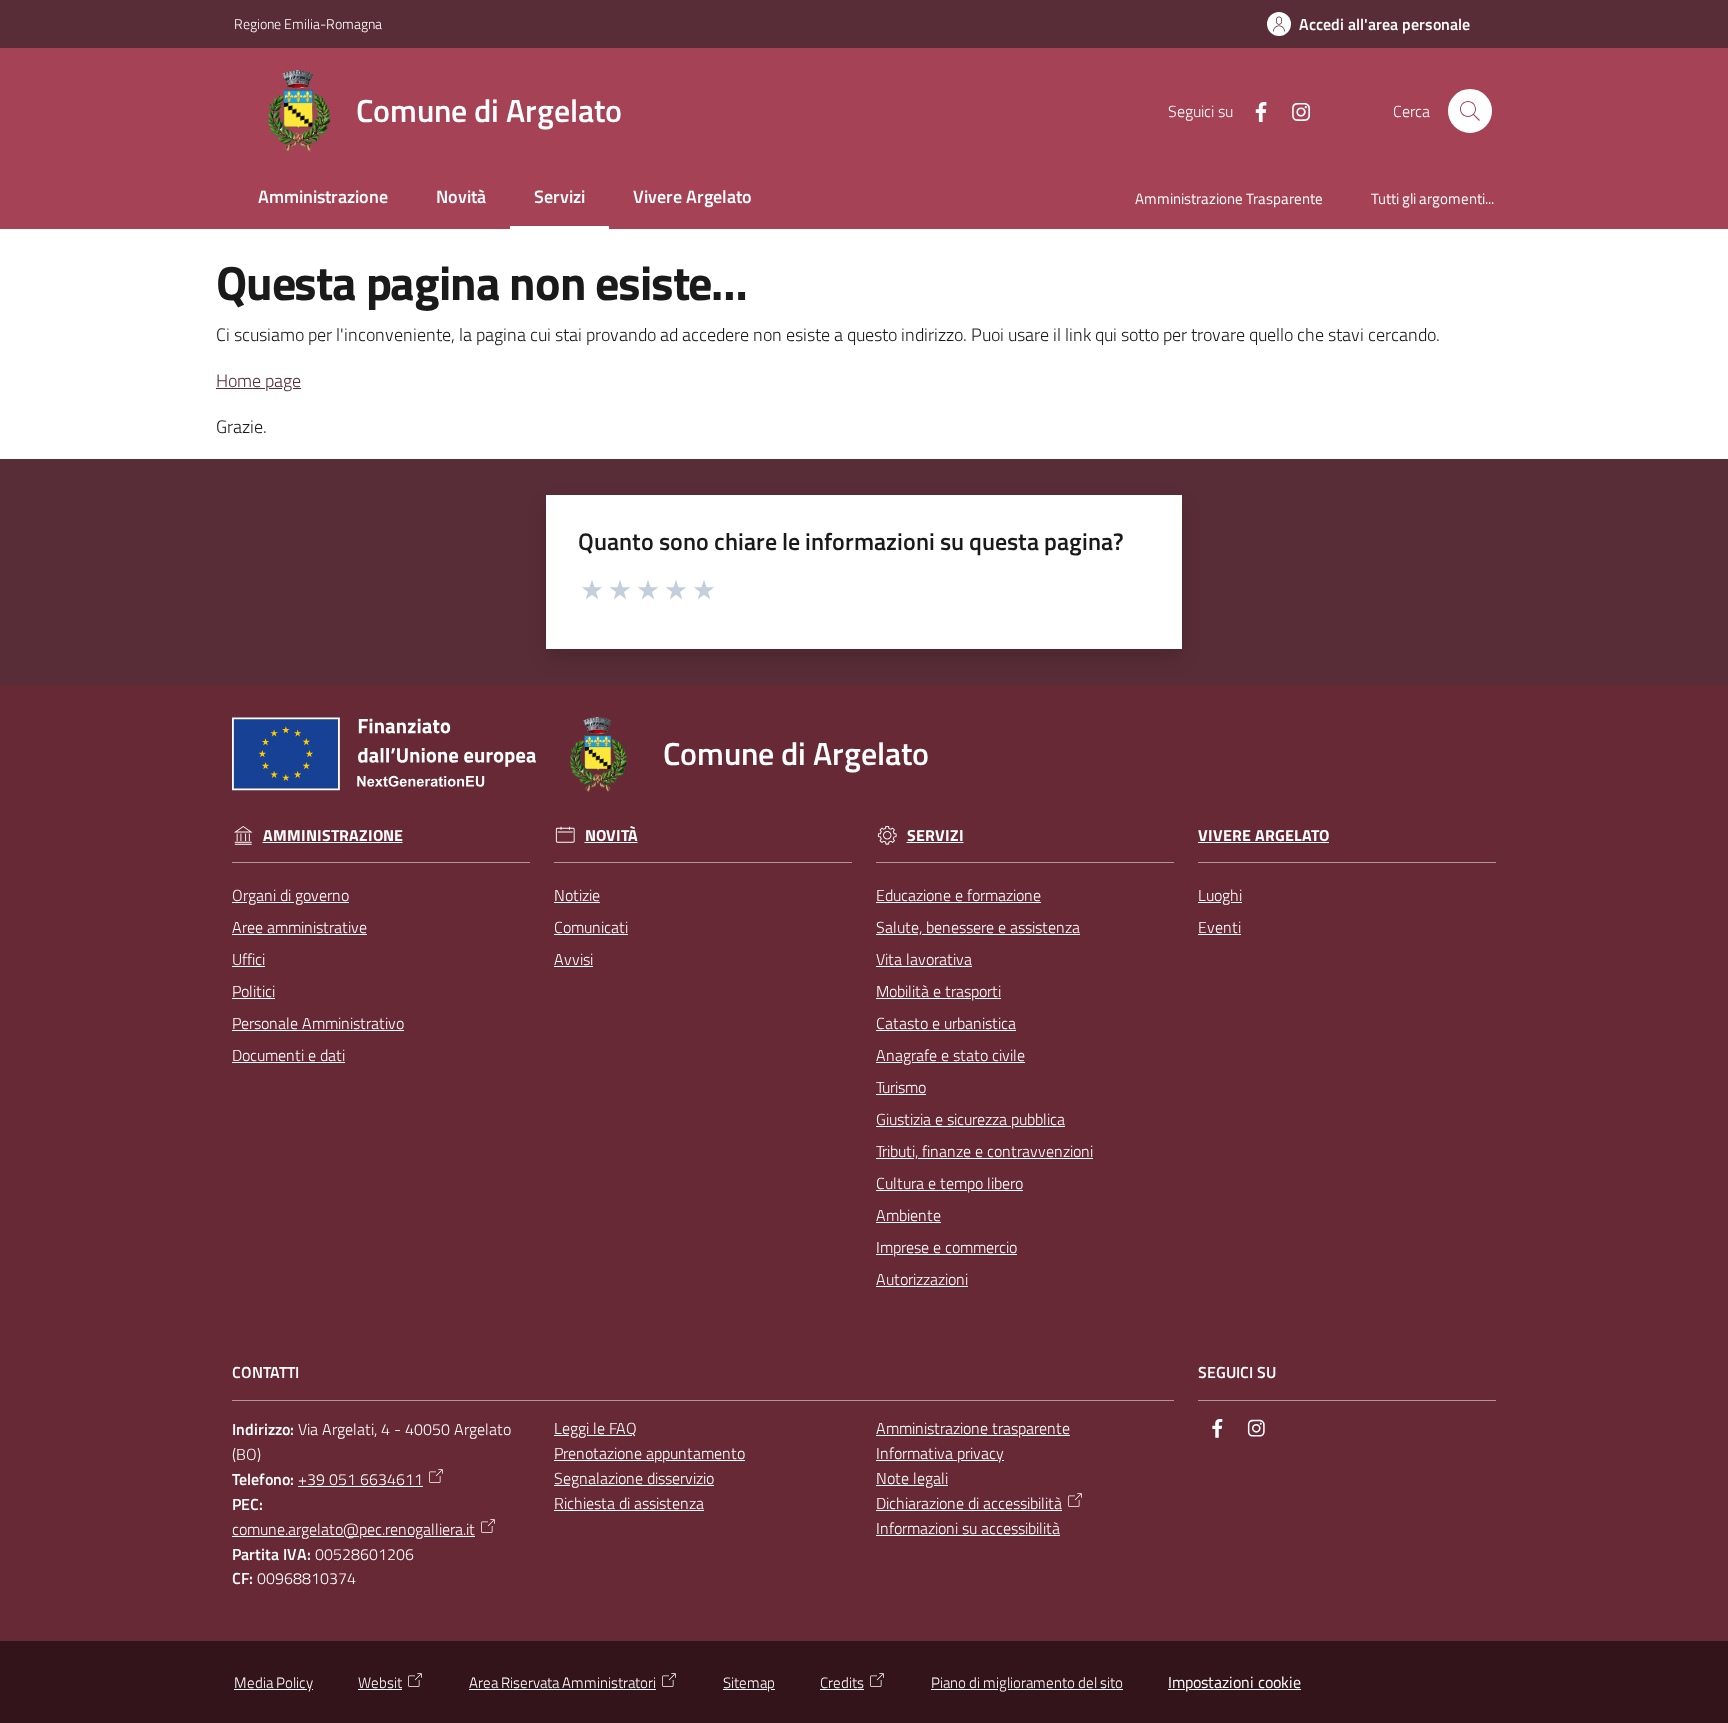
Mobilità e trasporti (938, 991)
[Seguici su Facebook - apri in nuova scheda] (1253, 110)
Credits (842, 1682)
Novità (611, 835)
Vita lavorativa (924, 959)
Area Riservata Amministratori (562, 1682)
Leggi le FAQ (595, 1428)
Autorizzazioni (922, 1279)
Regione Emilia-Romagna (308, 23)
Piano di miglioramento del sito (1027, 1682)
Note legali (912, 1478)
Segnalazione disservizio (634, 1478)
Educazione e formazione (958, 895)
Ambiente (908, 1215)
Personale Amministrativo (318, 1023)
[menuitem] (323, 198)
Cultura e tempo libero (949, 1183)
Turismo (901, 1087)
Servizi (935, 835)
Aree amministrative (299, 927)
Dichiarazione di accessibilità (969, 1503)
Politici (253, 991)
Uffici (248, 959)
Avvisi (573, 959)
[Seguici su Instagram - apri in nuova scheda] (1293, 110)
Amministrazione (333, 835)
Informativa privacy (940, 1453)
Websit (380, 1682)
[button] (1470, 111)
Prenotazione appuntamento (649, 1453)
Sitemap (749, 1682)
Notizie (577, 895)
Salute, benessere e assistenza (978, 927)
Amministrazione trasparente (973, 1428)
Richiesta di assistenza (629, 1503)
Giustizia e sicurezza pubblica (970, 1119)
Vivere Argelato (1263, 835)
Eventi (1219, 927)
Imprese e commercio (946, 1247)
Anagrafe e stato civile (950, 1055)
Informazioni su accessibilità (968, 1528)
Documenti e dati (288, 1055)
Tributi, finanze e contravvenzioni (984, 1151)
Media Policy (273, 1682)
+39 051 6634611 (360, 1479)
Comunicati (591, 927)
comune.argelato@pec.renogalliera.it (353, 1529)
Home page (258, 380)
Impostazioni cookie (1234, 1682)
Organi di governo (290, 895)
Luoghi (1220, 895)
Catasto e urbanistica (946, 1023)
